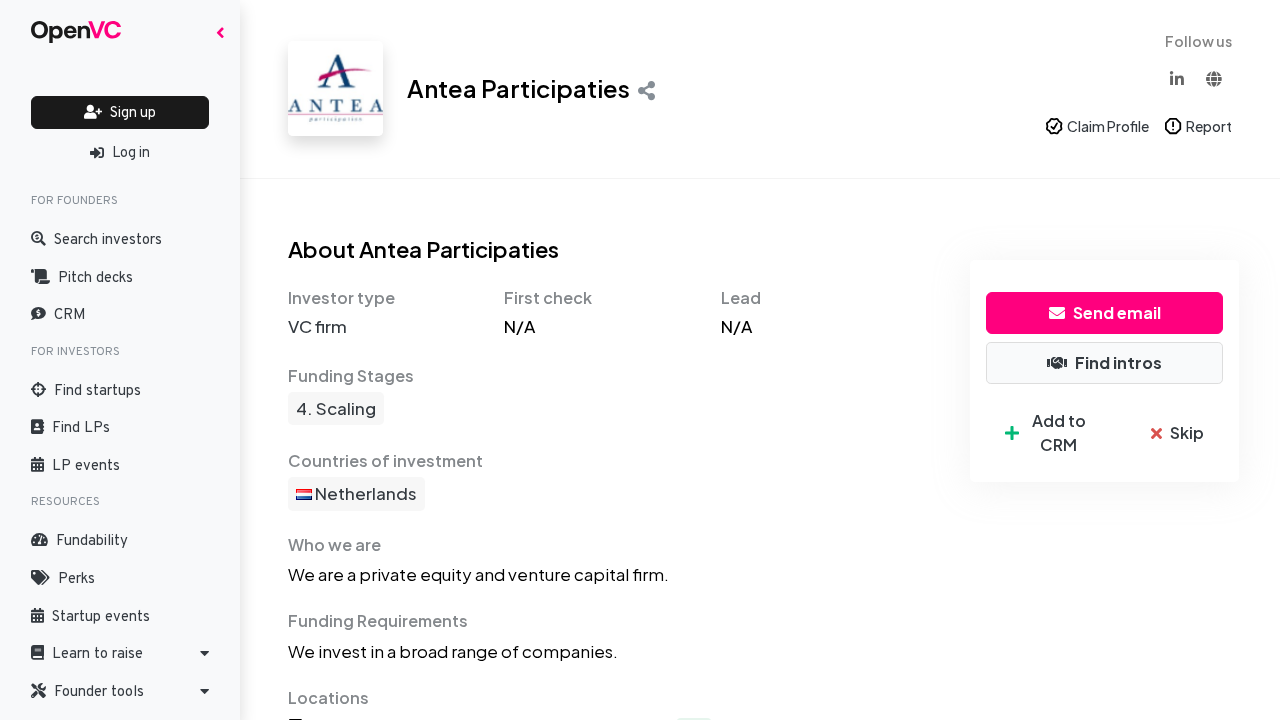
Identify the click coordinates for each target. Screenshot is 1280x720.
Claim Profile (1108, 126)
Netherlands (364, 493)
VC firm (317, 326)
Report (1209, 126)
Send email (1117, 312)
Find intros (1118, 362)
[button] (120, 654)
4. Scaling (336, 408)
